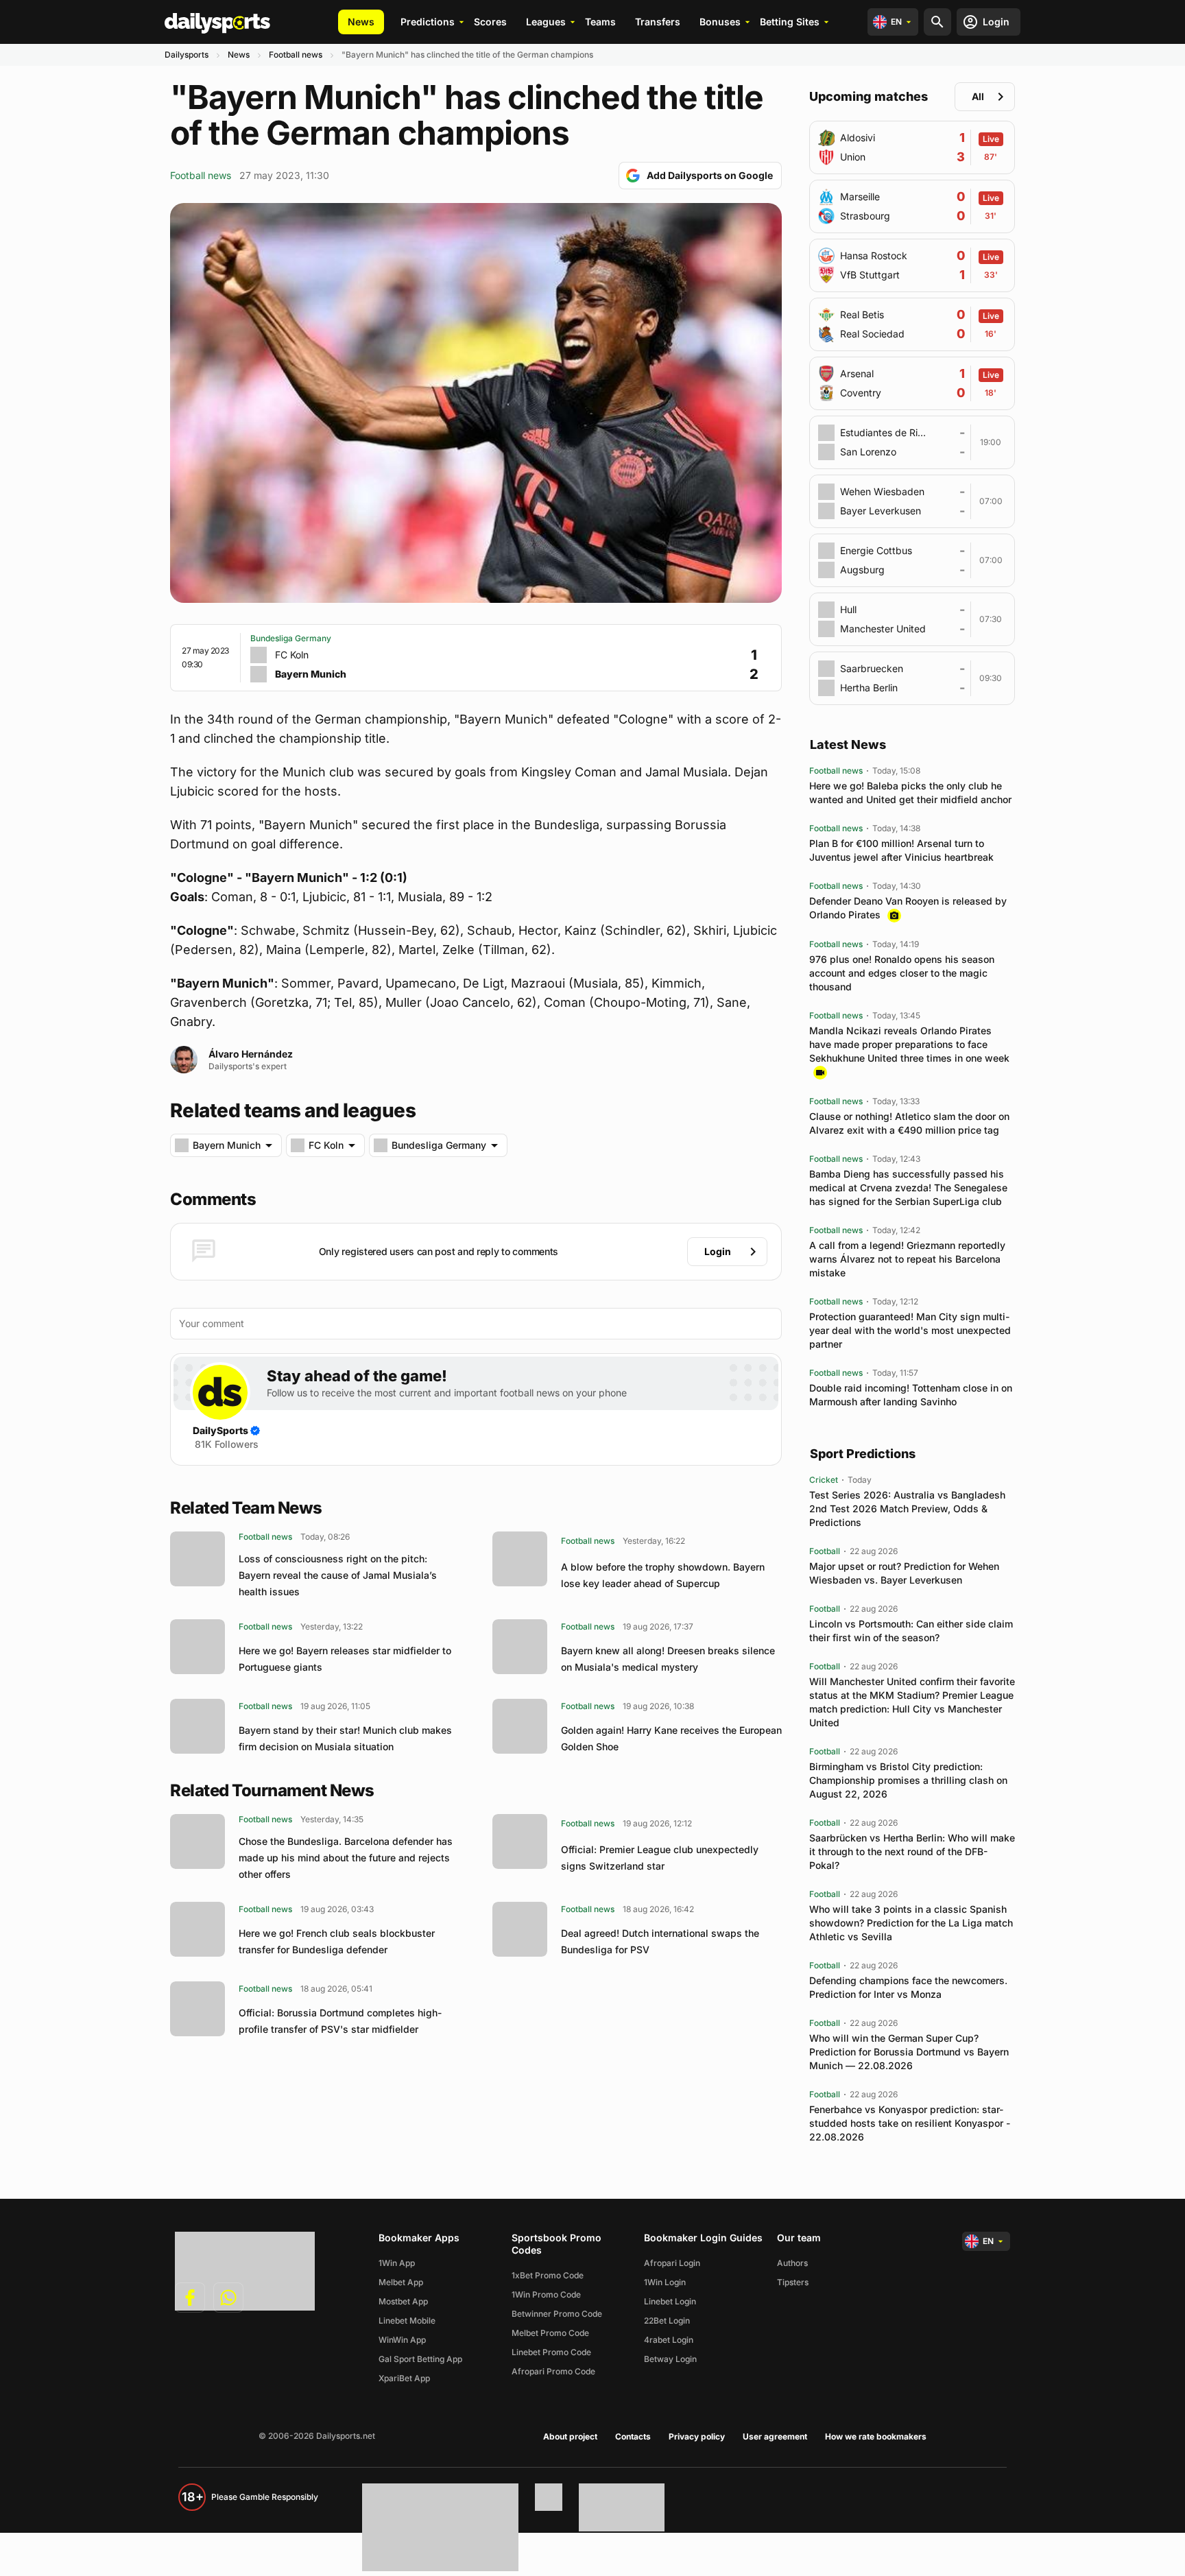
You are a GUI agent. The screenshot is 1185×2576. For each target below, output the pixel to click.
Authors (792, 2263)
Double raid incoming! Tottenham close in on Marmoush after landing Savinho (911, 1395)
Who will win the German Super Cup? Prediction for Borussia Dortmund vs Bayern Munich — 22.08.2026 (909, 2052)
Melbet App (401, 2282)
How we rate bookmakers (876, 2436)
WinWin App (402, 2340)
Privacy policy (697, 2436)
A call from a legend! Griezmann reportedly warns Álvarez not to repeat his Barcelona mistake (907, 1259)
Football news (296, 55)
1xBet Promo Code (548, 2275)
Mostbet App (403, 2301)
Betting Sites (790, 22)
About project (570, 2436)
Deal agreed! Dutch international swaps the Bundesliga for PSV (660, 1941)
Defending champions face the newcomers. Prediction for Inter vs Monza (908, 1987)
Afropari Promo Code (553, 2371)
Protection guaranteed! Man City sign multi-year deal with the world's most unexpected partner (910, 1330)
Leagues (546, 22)
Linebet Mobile (407, 2321)
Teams (600, 22)
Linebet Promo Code (551, 2352)
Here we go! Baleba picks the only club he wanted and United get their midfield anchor (910, 792)
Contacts (633, 2436)
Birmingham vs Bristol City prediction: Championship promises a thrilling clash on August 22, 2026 (908, 1780)
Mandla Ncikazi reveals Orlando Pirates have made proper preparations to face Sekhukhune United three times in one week (909, 1044)
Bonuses (720, 22)
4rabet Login (669, 2340)
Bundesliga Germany (291, 638)
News (361, 22)
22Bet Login (667, 2321)
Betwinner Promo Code (557, 2314)
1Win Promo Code (546, 2294)
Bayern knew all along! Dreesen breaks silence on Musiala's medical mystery (668, 1659)
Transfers (658, 22)
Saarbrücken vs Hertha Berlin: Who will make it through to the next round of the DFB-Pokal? (912, 1851)
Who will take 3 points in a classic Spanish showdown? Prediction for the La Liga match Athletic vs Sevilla (911, 1923)
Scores (490, 22)
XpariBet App (404, 2378)
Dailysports (187, 55)
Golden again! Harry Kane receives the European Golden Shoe (671, 1738)
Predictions (428, 22)
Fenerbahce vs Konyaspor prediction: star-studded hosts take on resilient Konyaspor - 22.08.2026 (910, 2123)
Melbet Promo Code (550, 2333)
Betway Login (670, 2359)
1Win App (397, 2263)
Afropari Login (672, 2263)
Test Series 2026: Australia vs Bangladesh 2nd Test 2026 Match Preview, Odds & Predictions (907, 1508)
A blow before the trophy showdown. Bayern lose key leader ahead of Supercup (663, 1575)
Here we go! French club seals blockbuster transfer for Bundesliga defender (337, 1941)
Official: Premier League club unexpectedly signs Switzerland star (660, 1858)
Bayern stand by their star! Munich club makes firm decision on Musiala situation (345, 1738)
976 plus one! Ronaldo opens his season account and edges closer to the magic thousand (902, 973)
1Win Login (665, 2282)
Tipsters (793, 2282)
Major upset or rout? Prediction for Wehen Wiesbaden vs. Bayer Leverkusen (904, 1573)
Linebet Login (670, 2301)
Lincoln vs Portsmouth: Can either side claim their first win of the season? (911, 1631)
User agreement (775, 2436)
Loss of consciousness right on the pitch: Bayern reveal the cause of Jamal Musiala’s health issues (338, 1575)
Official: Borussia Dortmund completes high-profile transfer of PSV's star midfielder (340, 2021)
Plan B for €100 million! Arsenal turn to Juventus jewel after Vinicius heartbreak (901, 850)
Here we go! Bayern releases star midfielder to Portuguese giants (345, 1659)
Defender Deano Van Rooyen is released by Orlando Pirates (908, 908)
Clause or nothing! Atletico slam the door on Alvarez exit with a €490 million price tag (909, 1123)
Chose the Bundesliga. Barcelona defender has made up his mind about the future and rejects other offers (346, 1858)
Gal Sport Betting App (420, 2359)
